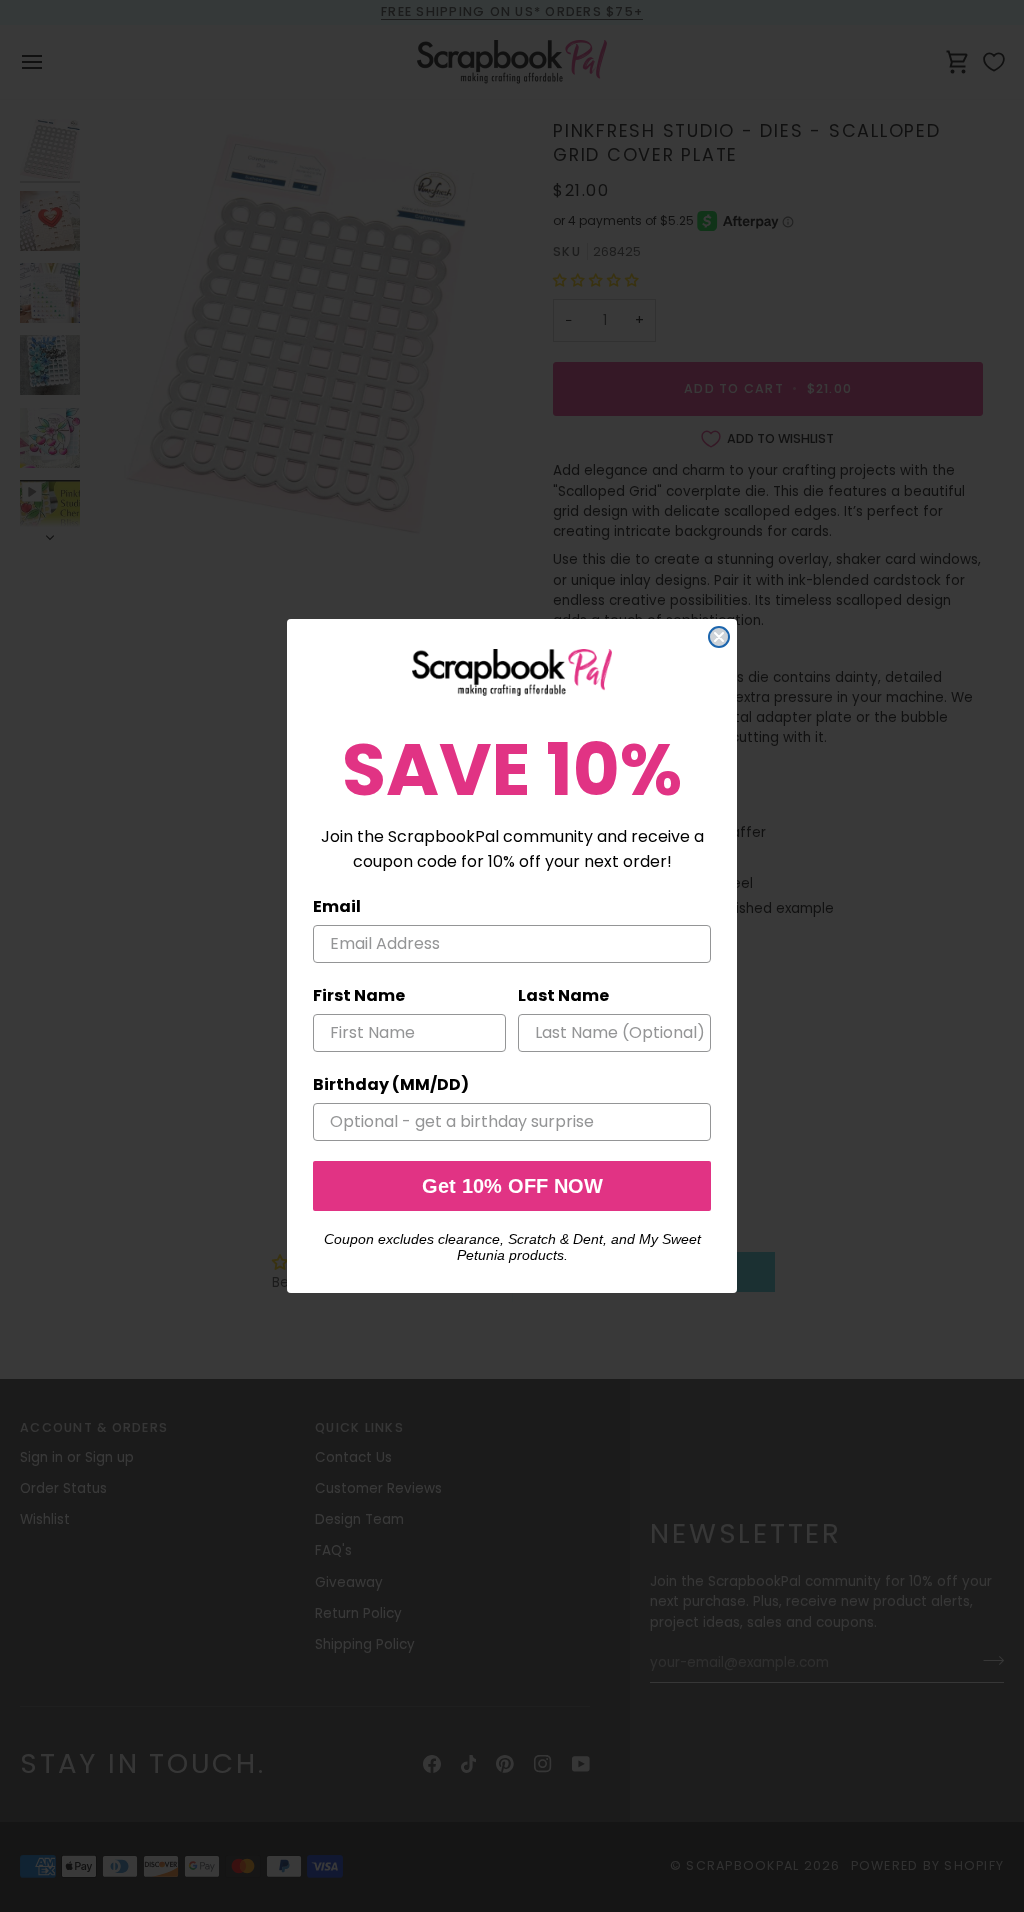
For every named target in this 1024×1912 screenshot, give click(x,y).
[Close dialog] (719, 637)
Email (337, 906)
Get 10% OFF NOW (512, 1186)
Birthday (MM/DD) (391, 1084)
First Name (359, 995)
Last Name (563, 995)
